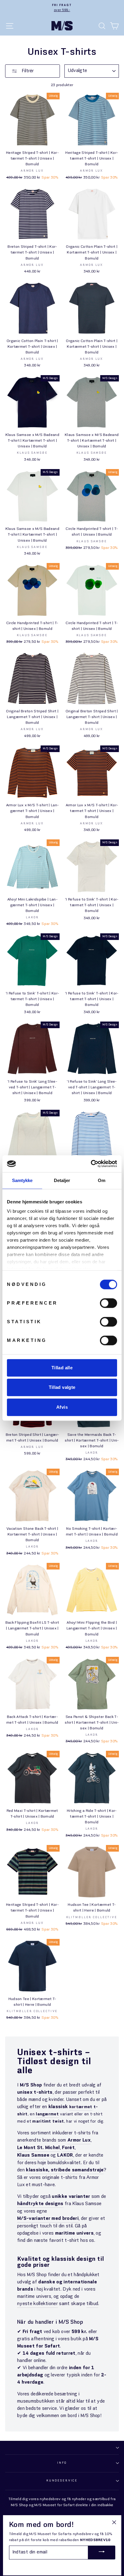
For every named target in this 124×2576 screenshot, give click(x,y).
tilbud (92, 2304)
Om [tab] (102, 1180)
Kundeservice (62, 2481)
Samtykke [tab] (22, 1180)
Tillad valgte (62, 1387)
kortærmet (81, 2107)
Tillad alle (62, 1368)
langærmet (47, 2114)
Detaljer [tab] (62, 1180)
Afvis (62, 1407)
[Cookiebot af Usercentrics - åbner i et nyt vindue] (91, 1164)
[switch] (108, 1303)
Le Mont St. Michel (39, 2148)
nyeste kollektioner (37, 2304)
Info (62, 2463)
